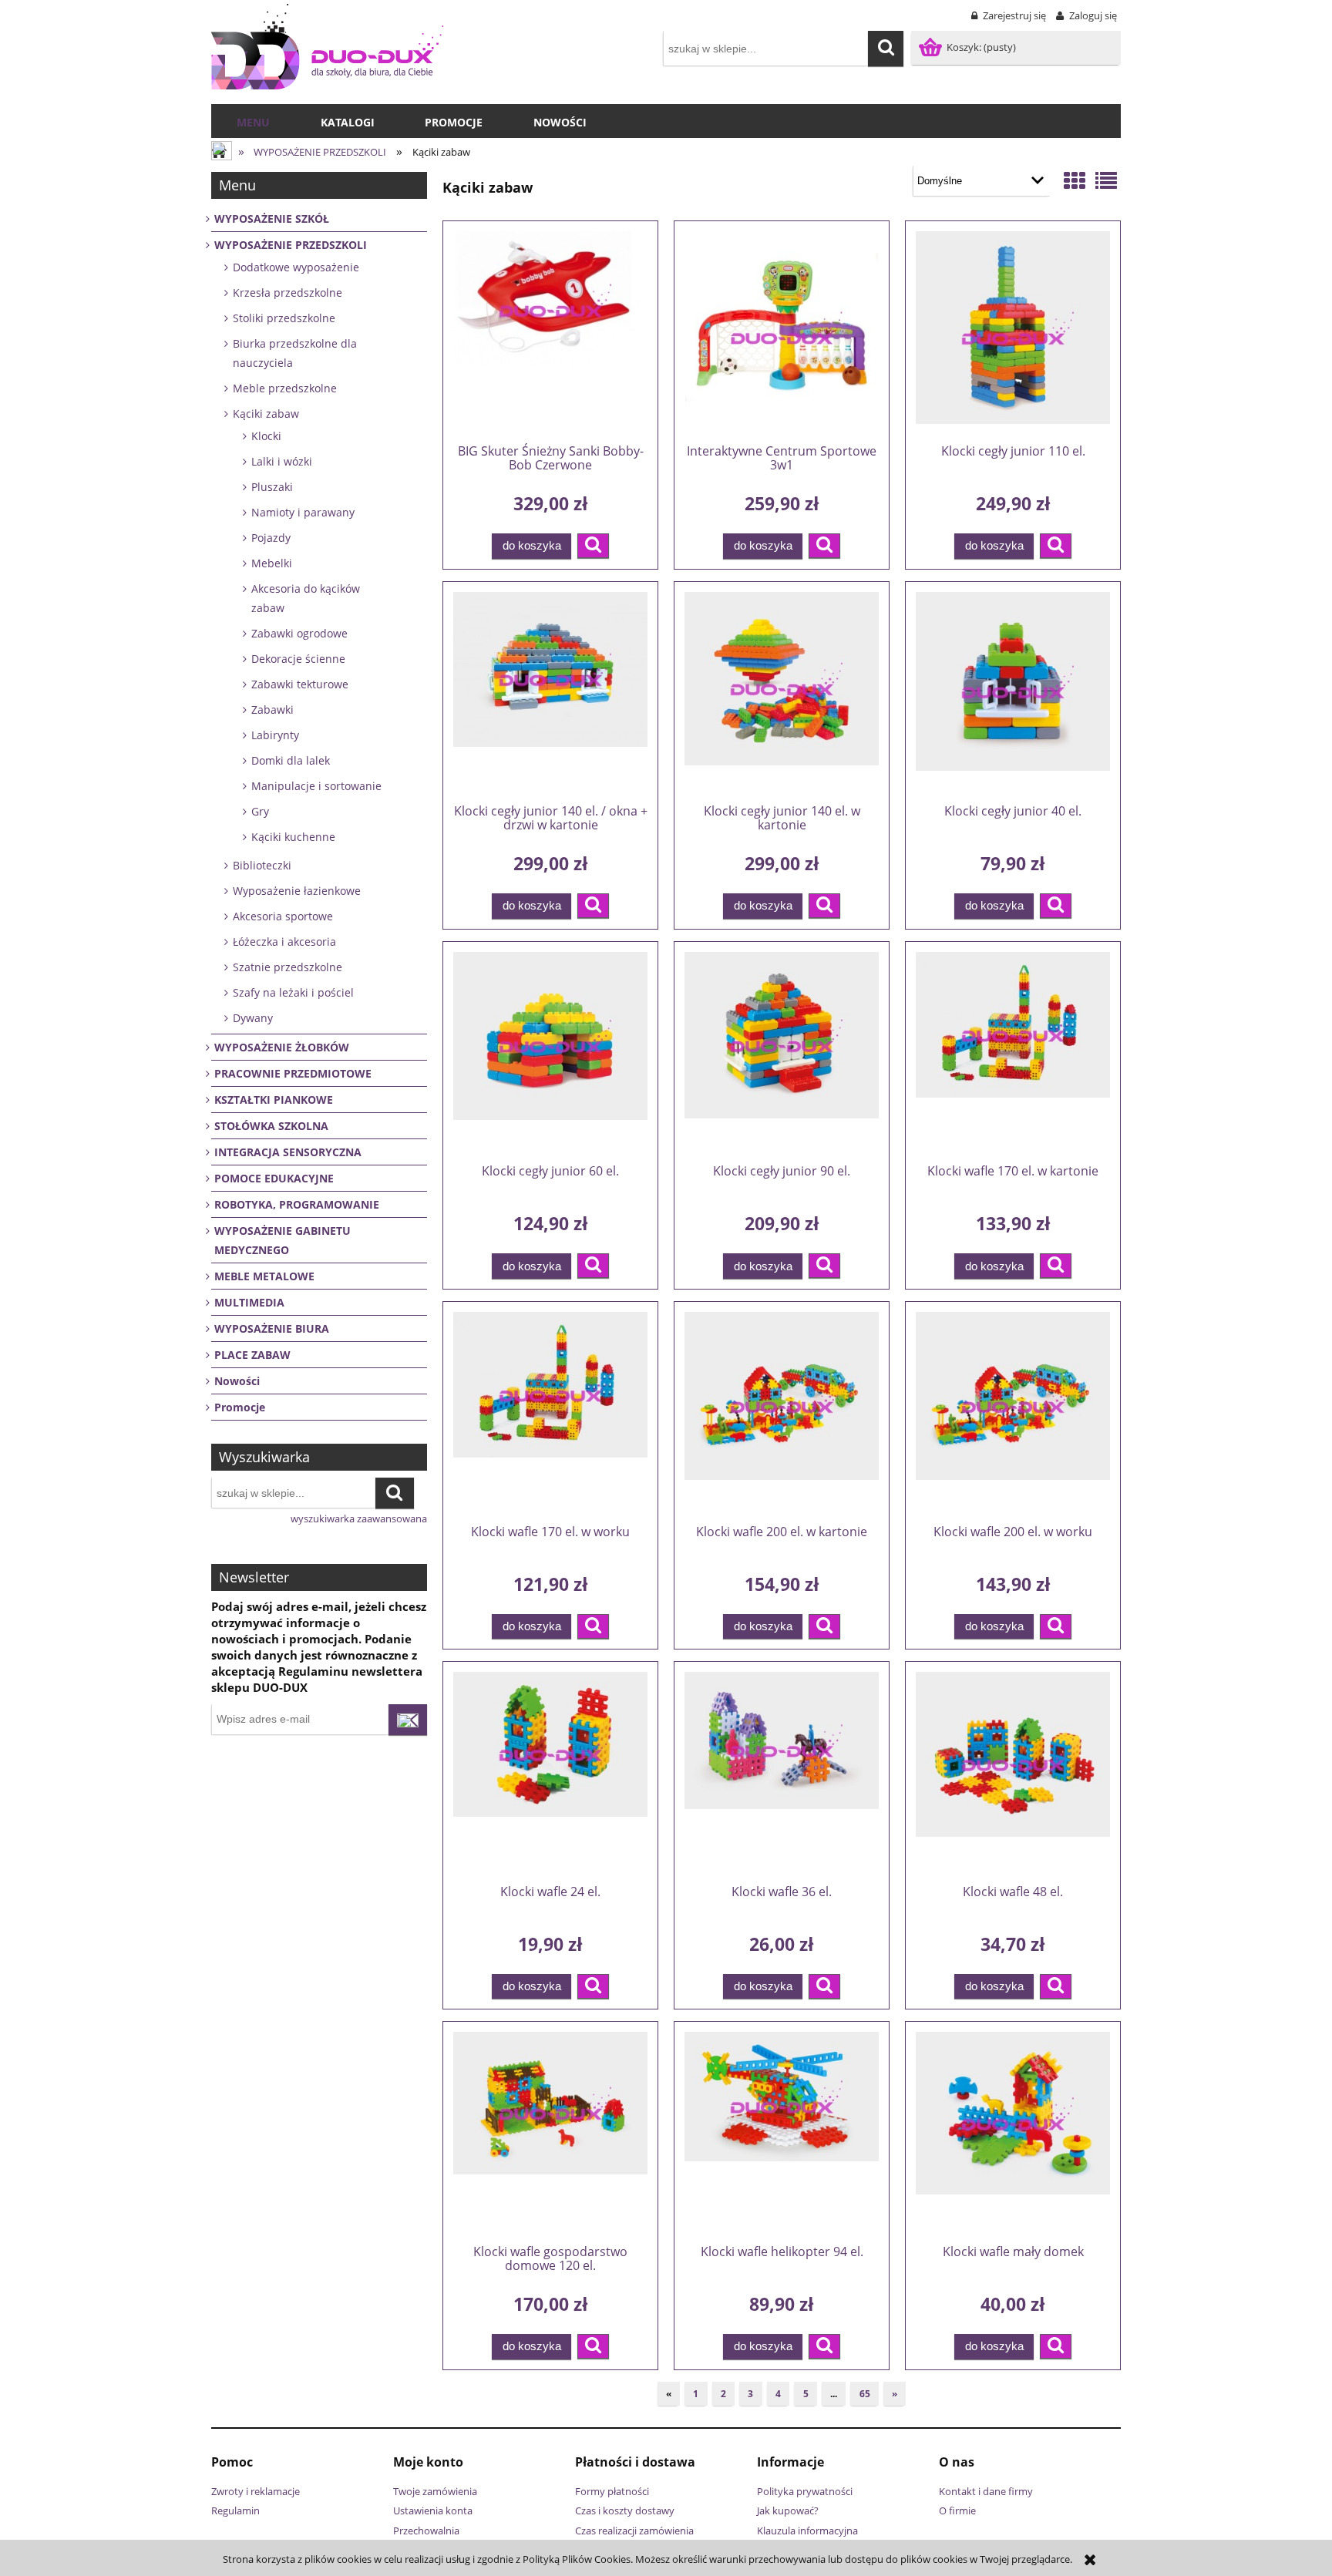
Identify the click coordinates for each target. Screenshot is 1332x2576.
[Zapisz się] (408, 1720)
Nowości (237, 1381)
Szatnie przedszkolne (288, 967)
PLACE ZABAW (252, 1355)
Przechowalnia (426, 2531)
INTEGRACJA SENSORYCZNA (288, 1152)
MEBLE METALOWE (264, 1276)
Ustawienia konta (433, 2510)
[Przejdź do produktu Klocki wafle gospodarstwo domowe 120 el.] (550, 2132)
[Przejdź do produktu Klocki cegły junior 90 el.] (782, 1052)
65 (865, 2394)
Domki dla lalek (291, 760)
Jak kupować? (788, 2510)
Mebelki (272, 563)
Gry (260, 811)
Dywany (253, 1018)
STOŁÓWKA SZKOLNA (271, 1126)
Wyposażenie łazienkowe (297, 891)
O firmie (957, 2510)
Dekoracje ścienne (298, 659)
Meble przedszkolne (285, 388)
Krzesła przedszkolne (288, 293)
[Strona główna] (327, 47)
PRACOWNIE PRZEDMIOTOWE (293, 1073)
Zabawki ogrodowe (299, 633)
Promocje (240, 1407)
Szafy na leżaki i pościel (293, 992)
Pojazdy (271, 538)
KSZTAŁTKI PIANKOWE (274, 1100)
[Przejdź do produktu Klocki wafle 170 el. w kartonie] (1013, 1052)
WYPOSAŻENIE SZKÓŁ (272, 219)
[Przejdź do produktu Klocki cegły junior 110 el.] (1013, 331)
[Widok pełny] (1106, 180)
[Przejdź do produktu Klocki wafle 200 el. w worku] (1013, 1412)
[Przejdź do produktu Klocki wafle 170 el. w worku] (550, 1412)
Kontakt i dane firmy (986, 2491)
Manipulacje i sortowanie (316, 786)
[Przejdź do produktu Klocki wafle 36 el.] (782, 1772)
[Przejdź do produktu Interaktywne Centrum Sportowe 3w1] (782, 331)
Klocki (266, 436)
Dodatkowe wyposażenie (296, 267)
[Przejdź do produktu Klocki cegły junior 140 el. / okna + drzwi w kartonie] (550, 692)
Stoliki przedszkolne (284, 318)
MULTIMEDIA (249, 1302)
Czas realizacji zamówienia (634, 2531)
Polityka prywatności (805, 2491)
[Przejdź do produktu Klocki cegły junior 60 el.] (550, 1052)
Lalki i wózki (282, 461)
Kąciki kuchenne (293, 837)
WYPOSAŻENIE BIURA (272, 1328)
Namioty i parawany (303, 512)
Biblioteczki (262, 865)
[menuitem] (253, 123)
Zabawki (272, 710)
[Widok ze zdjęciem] (1075, 180)
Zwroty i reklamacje (256, 2491)
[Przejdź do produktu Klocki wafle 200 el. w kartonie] (782, 1412)
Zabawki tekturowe (300, 684)
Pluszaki (272, 487)
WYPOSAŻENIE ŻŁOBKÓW (282, 1047)
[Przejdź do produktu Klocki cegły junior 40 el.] (1013, 692)
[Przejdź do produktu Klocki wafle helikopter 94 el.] (782, 2132)
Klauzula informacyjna (807, 2531)
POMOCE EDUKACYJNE (274, 1178)
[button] (593, 546)
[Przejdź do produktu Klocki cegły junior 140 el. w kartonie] (782, 692)
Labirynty (275, 735)
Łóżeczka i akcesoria (284, 942)
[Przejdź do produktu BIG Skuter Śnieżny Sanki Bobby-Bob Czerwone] (550, 331)
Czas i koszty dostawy (625, 2510)
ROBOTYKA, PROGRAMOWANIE (297, 1204)
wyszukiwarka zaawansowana (359, 1518)
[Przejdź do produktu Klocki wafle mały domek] (1013, 2132)
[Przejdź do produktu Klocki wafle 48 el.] (1013, 1772)
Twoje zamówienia (435, 2491)
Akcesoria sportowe (283, 916)
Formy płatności (612, 2491)
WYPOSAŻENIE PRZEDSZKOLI (291, 245)
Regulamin (235, 2510)
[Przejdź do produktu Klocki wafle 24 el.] (550, 1772)
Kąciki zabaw (266, 414)
